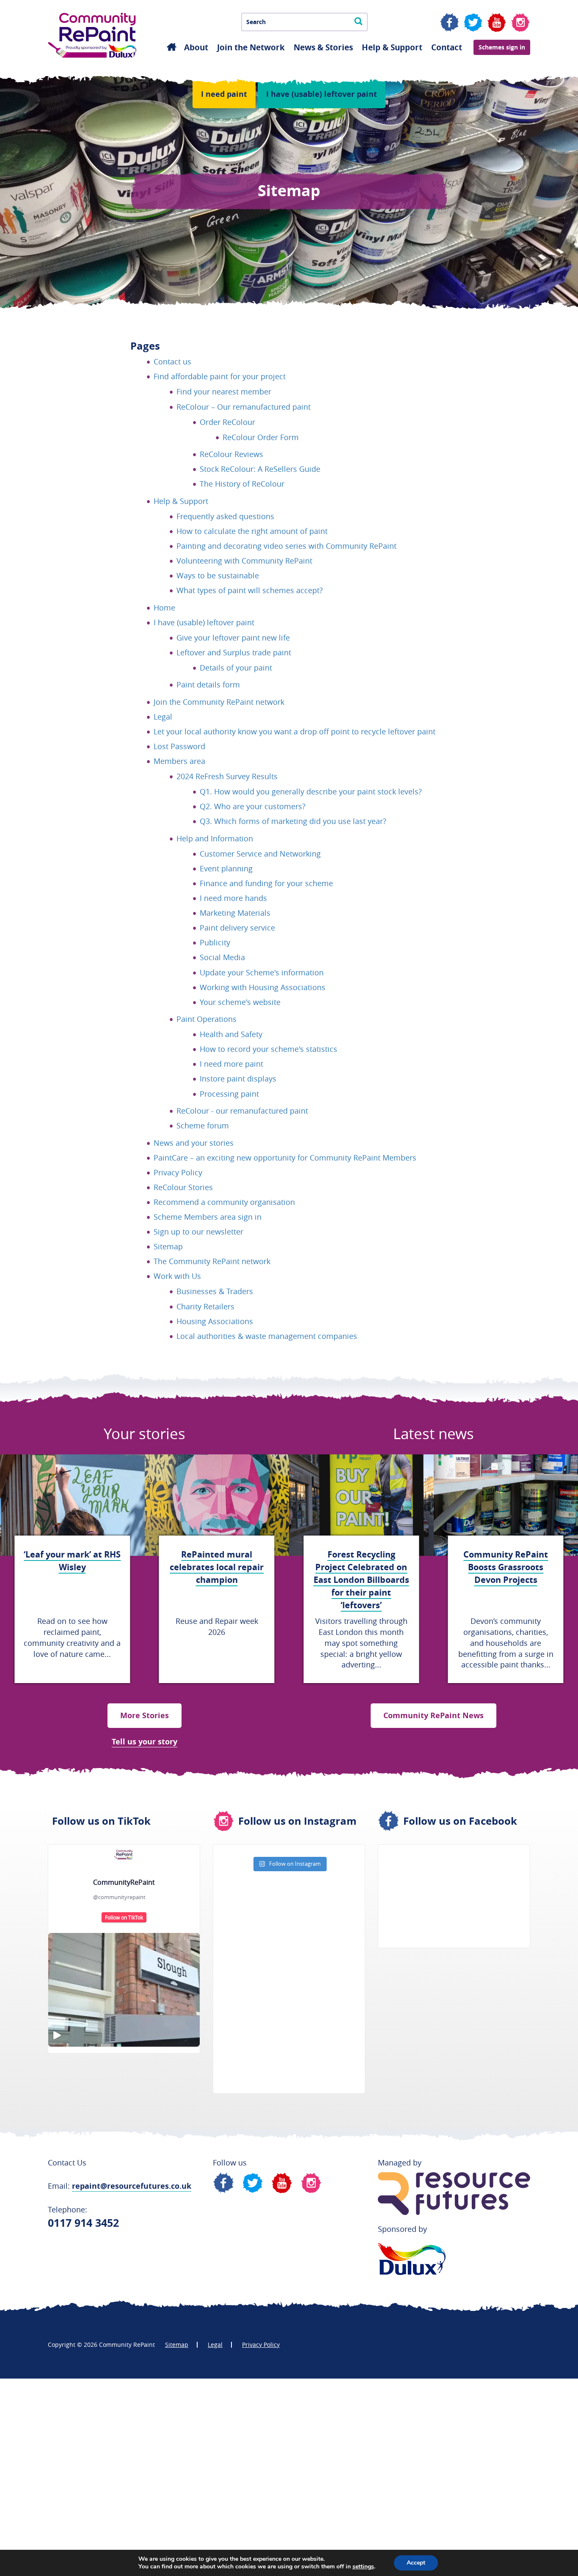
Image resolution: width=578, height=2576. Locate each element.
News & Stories (323, 47)
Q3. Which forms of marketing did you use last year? (293, 821)
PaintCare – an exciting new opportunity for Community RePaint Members (285, 1158)
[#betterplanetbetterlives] (124, 1990)
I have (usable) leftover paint (322, 94)
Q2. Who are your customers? (253, 806)
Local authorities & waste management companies (267, 1336)
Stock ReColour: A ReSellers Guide (260, 469)
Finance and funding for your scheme (266, 883)
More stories (144, 1715)
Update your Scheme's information (262, 972)
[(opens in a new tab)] (432, 1861)
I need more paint (231, 1064)
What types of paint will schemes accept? (250, 590)
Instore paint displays (238, 1079)
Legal (163, 717)
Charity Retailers (205, 1306)
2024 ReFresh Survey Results (227, 776)
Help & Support (392, 47)
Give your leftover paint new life (233, 638)
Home (164, 608)
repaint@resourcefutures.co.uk (132, 2186)
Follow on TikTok (124, 1917)
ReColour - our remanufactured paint (242, 1111)
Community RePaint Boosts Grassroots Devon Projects (506, 1567)
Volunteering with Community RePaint (244, 561)
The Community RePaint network (212, 1261)
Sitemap (168, 1246)
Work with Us (177, 1276)
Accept (416, 2563)
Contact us (172, 361)
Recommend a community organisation (224, 1202)
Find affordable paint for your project (220, 376)
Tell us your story (144, 1742)
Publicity (215, 942)
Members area (179, 761)
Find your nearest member (224, 391)
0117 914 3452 (83, 2223)
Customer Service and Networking (260, 854)
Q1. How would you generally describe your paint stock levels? (311, 791)
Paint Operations (206, 1019)
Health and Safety (231, 1034)
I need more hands (233, 898)
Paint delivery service (237, 928)
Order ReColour (227, 422)
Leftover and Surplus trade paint (234, 652)
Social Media (222, 957)
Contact (447, 47)
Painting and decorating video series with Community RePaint (286, 546)
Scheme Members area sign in (208, 1217)
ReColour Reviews (231, 454)
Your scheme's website (240, 1002)
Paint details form (208, 684)
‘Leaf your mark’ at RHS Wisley (72, 1561)
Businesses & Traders (215, 1291)
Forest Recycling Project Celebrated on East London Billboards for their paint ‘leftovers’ (361, 1580)
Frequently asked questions (225, 516)
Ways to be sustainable (218, 575)
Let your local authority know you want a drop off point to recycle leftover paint (295, 731)
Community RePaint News (433, 1715)
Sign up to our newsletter (198, 1232)
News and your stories (194, 1143)
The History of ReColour (242, 484)
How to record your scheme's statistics (268, 1049)
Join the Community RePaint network (219, 702)
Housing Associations (215, 1321)
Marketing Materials (235, 913)
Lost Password (179, 746)
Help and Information (215, 838)
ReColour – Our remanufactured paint (244, 407)
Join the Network (251, 47)
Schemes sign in (502, 47)
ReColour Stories (183, 1187)
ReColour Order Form (261, 437)
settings (363, 2567)
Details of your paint (236, 668)
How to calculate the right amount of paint (252, 531)
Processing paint (229, 1094)
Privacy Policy (178, 1172)
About (196, 47)
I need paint (224, 94)
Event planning (226, 868)
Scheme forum (203, 1125)
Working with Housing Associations (263, 987)
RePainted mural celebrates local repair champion (217, 1567)
